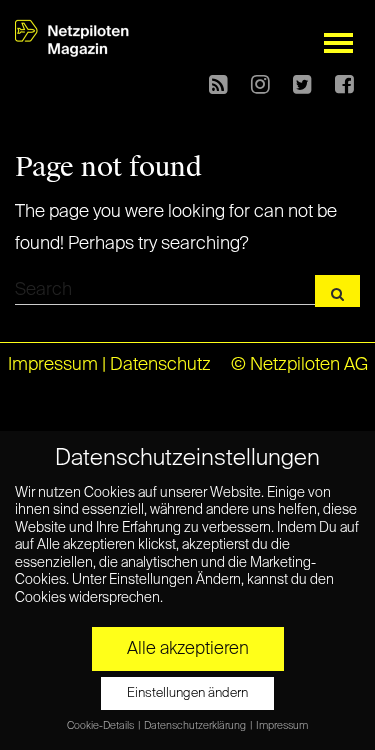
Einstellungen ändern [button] (187, 693)
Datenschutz (160, 365)
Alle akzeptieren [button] (188, 649)
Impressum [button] (282, 726)
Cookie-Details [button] (101, 726)
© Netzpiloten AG (299, 365)
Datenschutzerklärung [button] (196, 726)
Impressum (53, 365)
